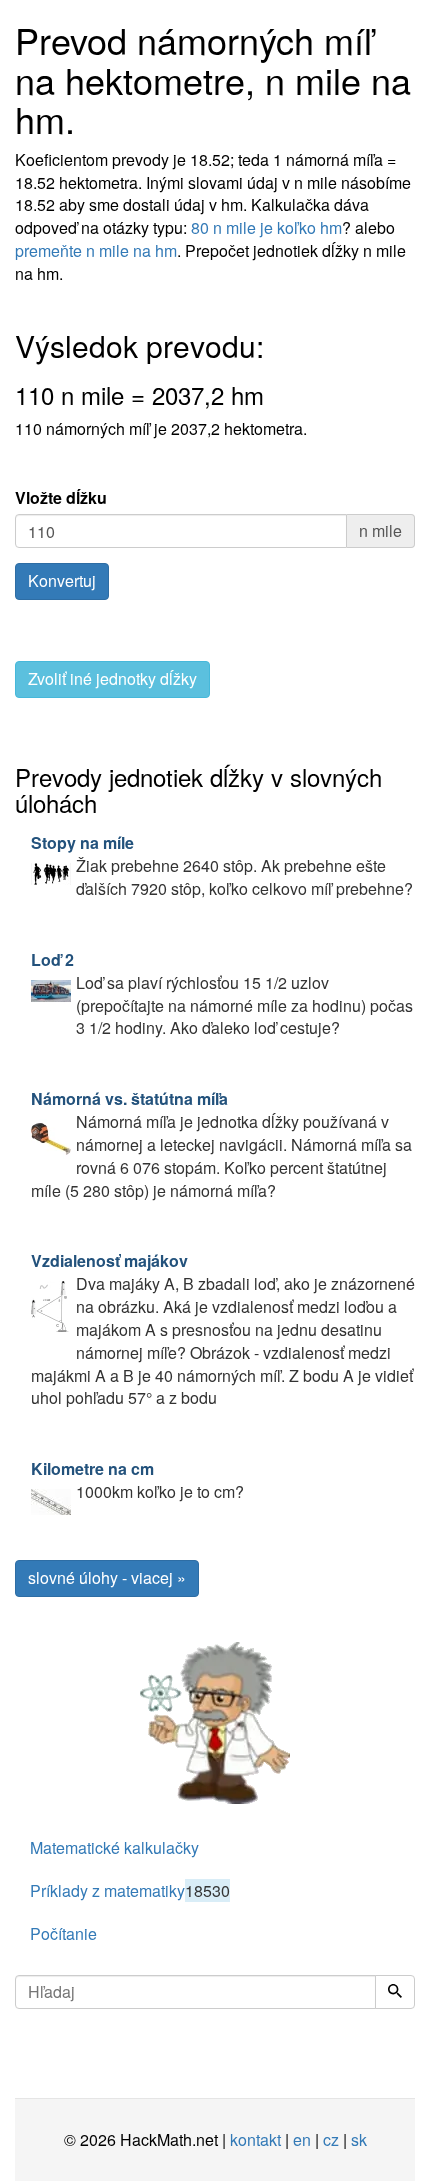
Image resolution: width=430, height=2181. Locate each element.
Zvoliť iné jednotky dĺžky (112, 678)
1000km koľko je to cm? (137, 1480)
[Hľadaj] (395, 1992)
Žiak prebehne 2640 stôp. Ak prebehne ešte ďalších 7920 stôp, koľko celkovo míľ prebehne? (222, 865)
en (302, 2139)
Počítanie (63, 1933)
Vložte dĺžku (61, 498)
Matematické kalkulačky (114, 1847)
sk (359, 2139)
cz (331, 2139)
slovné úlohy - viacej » (107, 1577)
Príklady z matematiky (130, 1890)
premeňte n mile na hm (96, 250)
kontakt (255, 2139)
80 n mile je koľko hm (266, 227)
